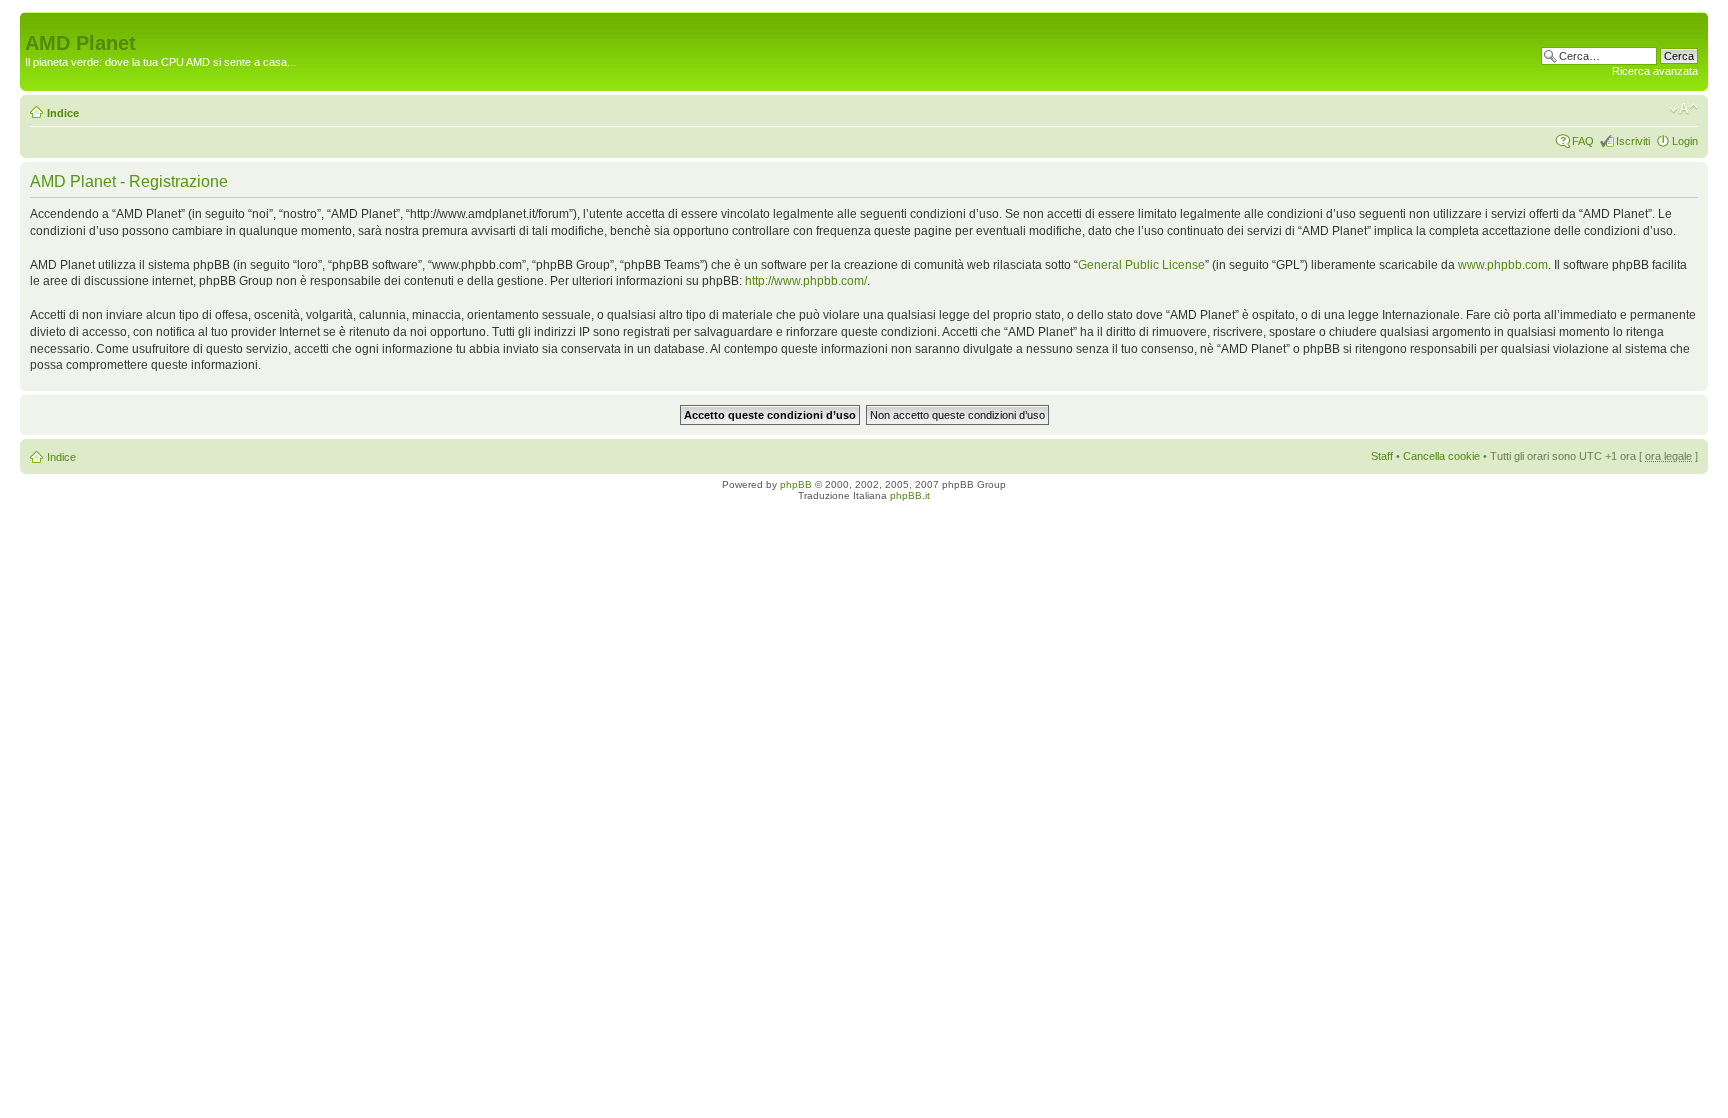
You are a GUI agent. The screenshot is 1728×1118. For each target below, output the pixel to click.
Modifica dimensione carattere (1683, 109)
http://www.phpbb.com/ (806, 281)
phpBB (796, 484)
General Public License (1141, 265)
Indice (63, 113)
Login (1685, 141)
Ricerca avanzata (1655, 71)
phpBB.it (910, 495)
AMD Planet (80, 43)
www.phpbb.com (1503, 265)
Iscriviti (1633, 141)
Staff (1382, 456)
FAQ (1583, 141)
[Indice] (36, 22)
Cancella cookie (1441, 456)
